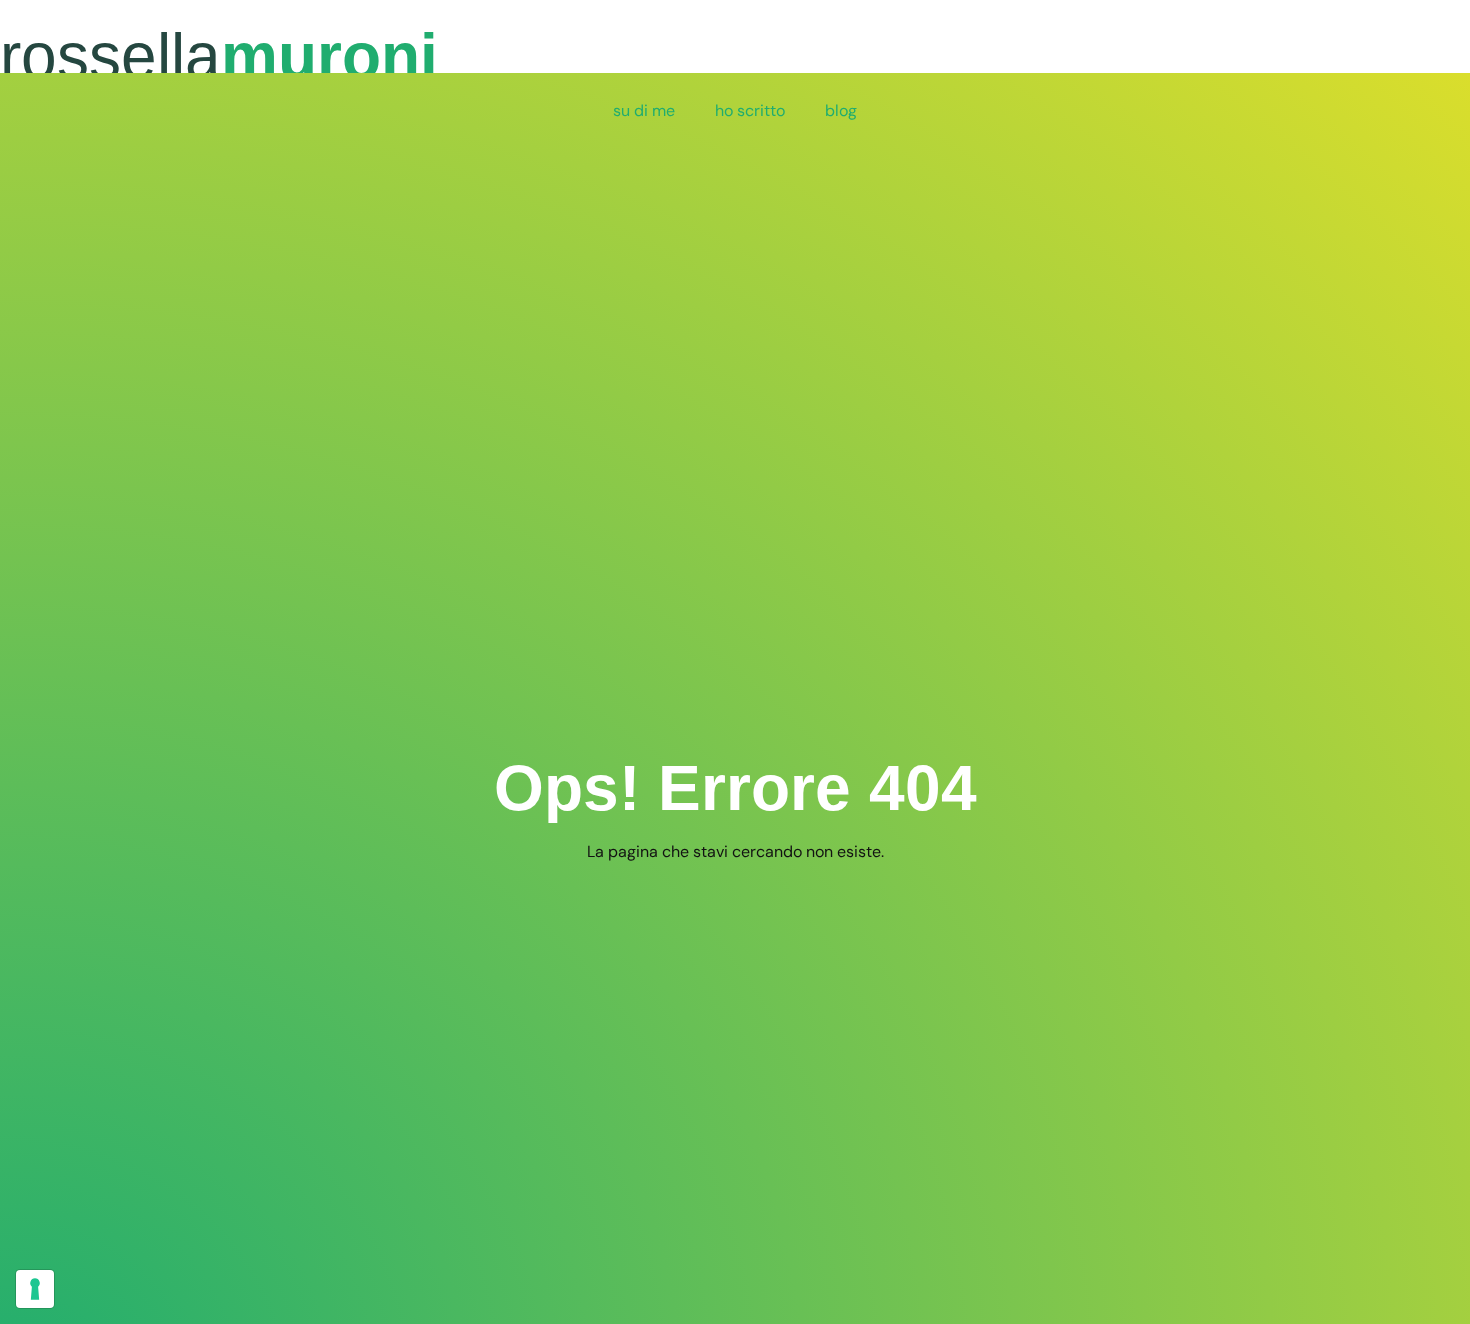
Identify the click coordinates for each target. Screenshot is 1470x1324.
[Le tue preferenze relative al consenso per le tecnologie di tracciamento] (35, 1289)
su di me (644, 110)
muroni (219, 56)
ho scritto (750, 110)
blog (841, 110)
